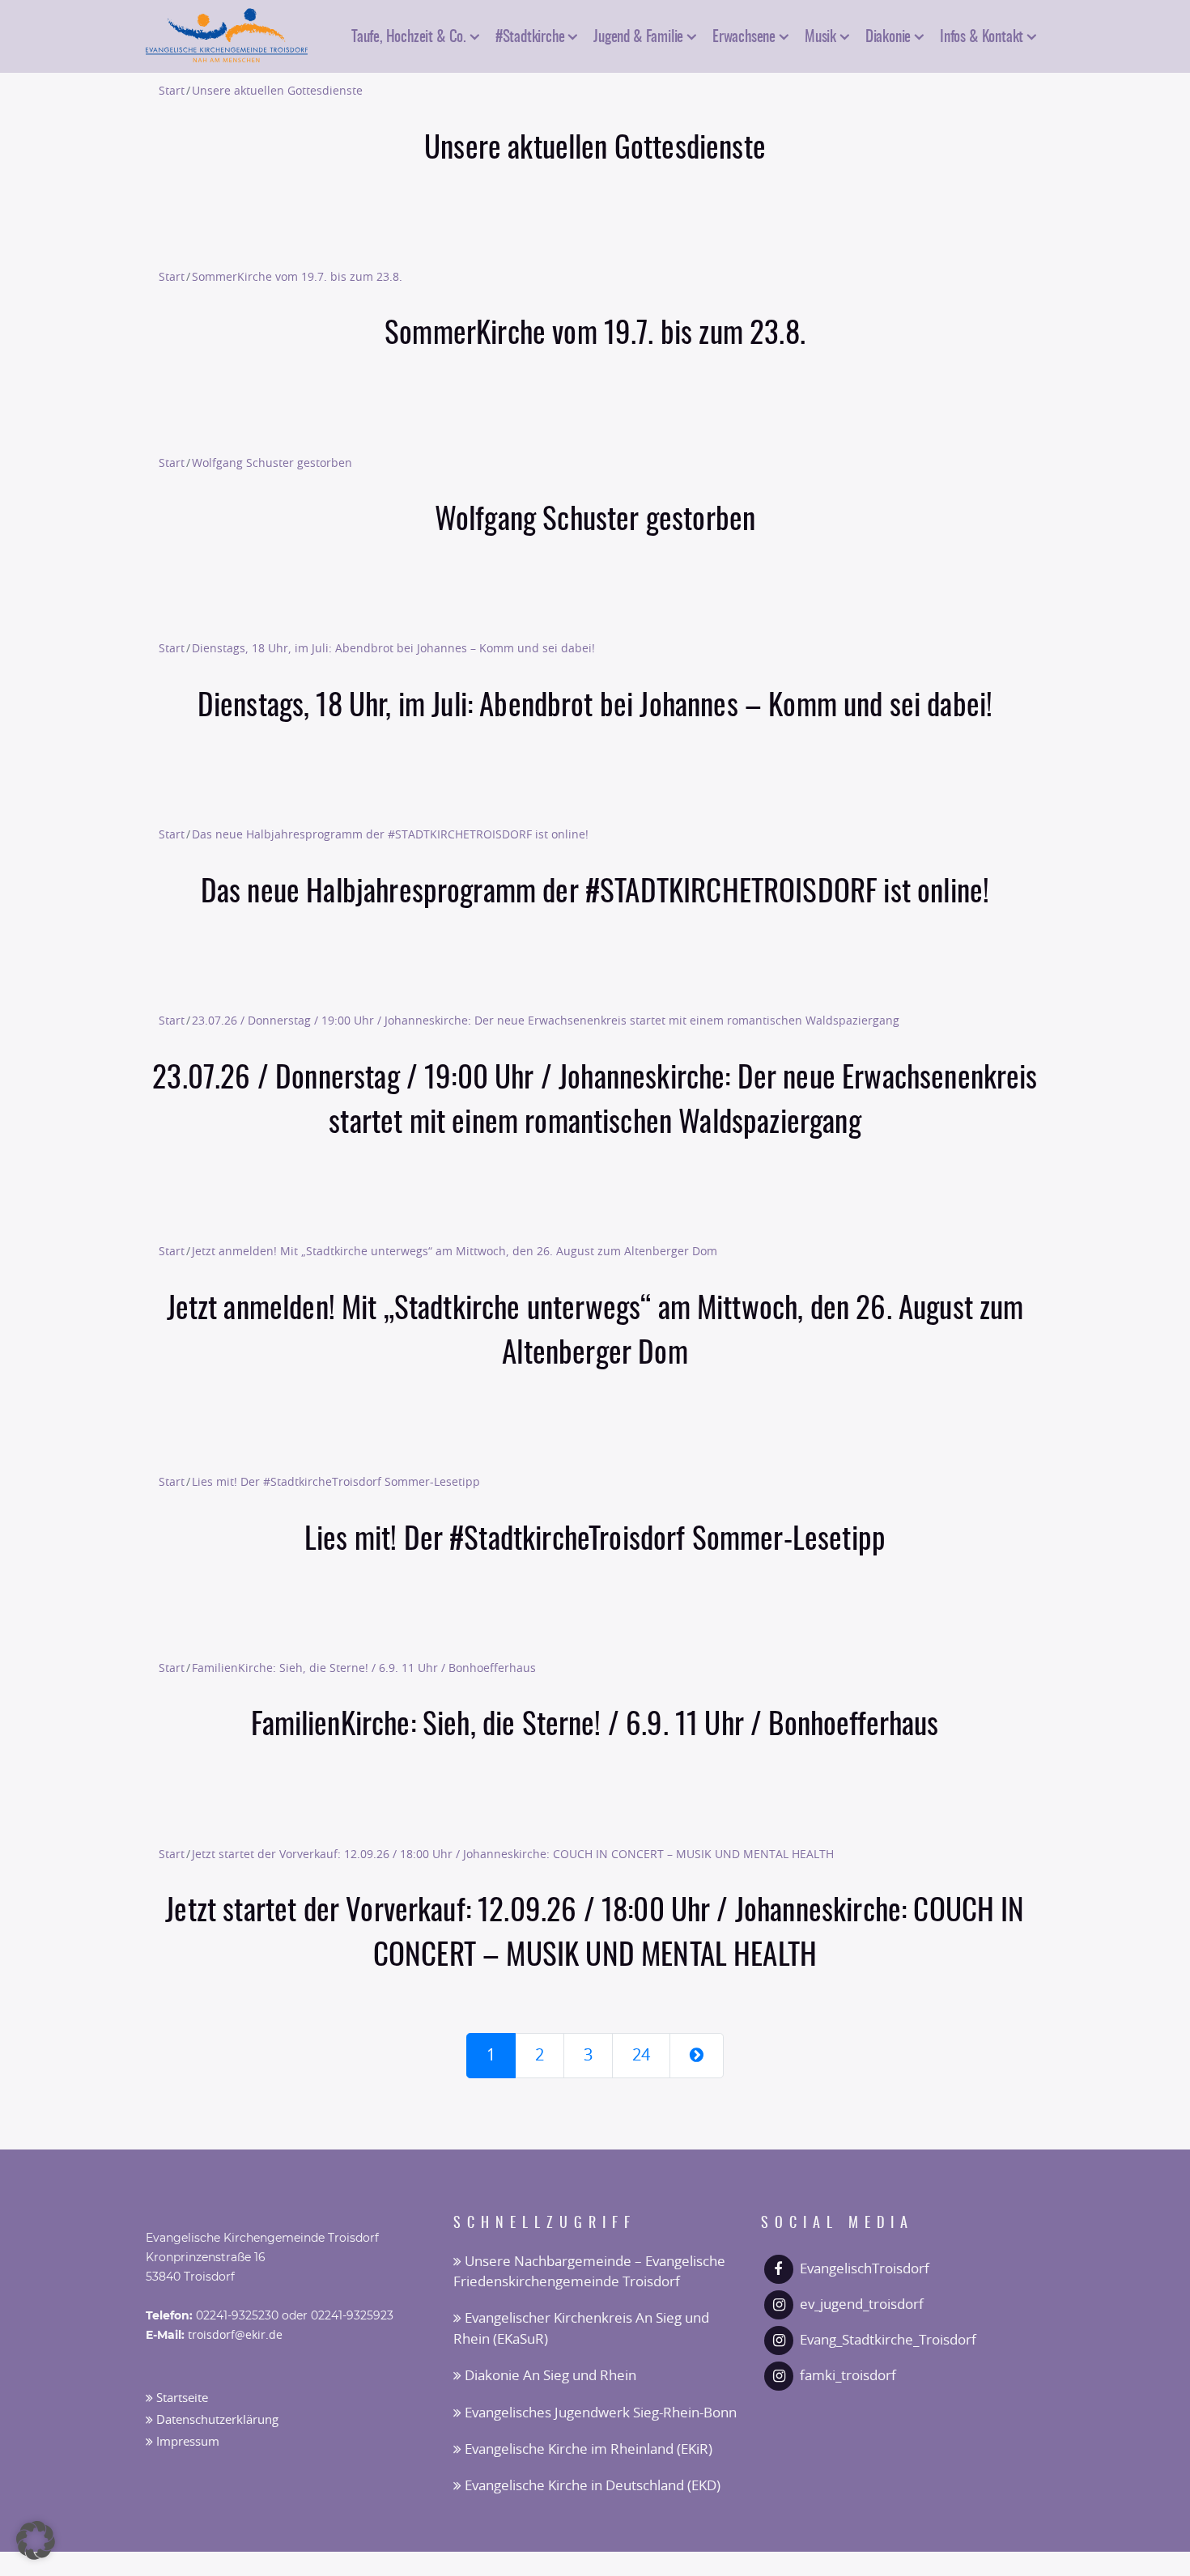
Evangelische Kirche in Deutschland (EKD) (591, 2486)
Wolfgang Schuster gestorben (272, 463)
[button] (36, 2540)
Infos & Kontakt (982, 35)
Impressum (186, 2442)
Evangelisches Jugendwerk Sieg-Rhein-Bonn (599, 2413)
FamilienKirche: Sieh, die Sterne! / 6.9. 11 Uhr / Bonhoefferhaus (364, 1668)
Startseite (181, 2398)
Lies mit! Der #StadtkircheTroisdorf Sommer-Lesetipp (336, 1482)
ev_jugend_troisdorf (862, 2304)
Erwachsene (744, 35)
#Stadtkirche (530, 35)
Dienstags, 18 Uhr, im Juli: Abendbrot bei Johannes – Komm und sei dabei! (393, 649)
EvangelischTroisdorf (865, 2269)
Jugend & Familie (638, 35)
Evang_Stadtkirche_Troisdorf (888, 2340)
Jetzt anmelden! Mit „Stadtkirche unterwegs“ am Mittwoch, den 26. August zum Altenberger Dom (455, 1252)
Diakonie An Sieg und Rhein (549, 2376)
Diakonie (888, 35)
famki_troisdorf (848, 2376)
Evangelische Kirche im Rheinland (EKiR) (587, 2449)
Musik (820, 35)
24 (641, 2056)
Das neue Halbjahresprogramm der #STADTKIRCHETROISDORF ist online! (390, 835)
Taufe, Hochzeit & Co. (409, 35)
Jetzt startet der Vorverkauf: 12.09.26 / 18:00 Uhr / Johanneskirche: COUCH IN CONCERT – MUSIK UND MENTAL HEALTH (513, 1855)
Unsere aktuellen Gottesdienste (277, 91)
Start (172, 91)
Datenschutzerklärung (216, 2420)
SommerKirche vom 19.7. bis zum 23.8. (297, 277)
